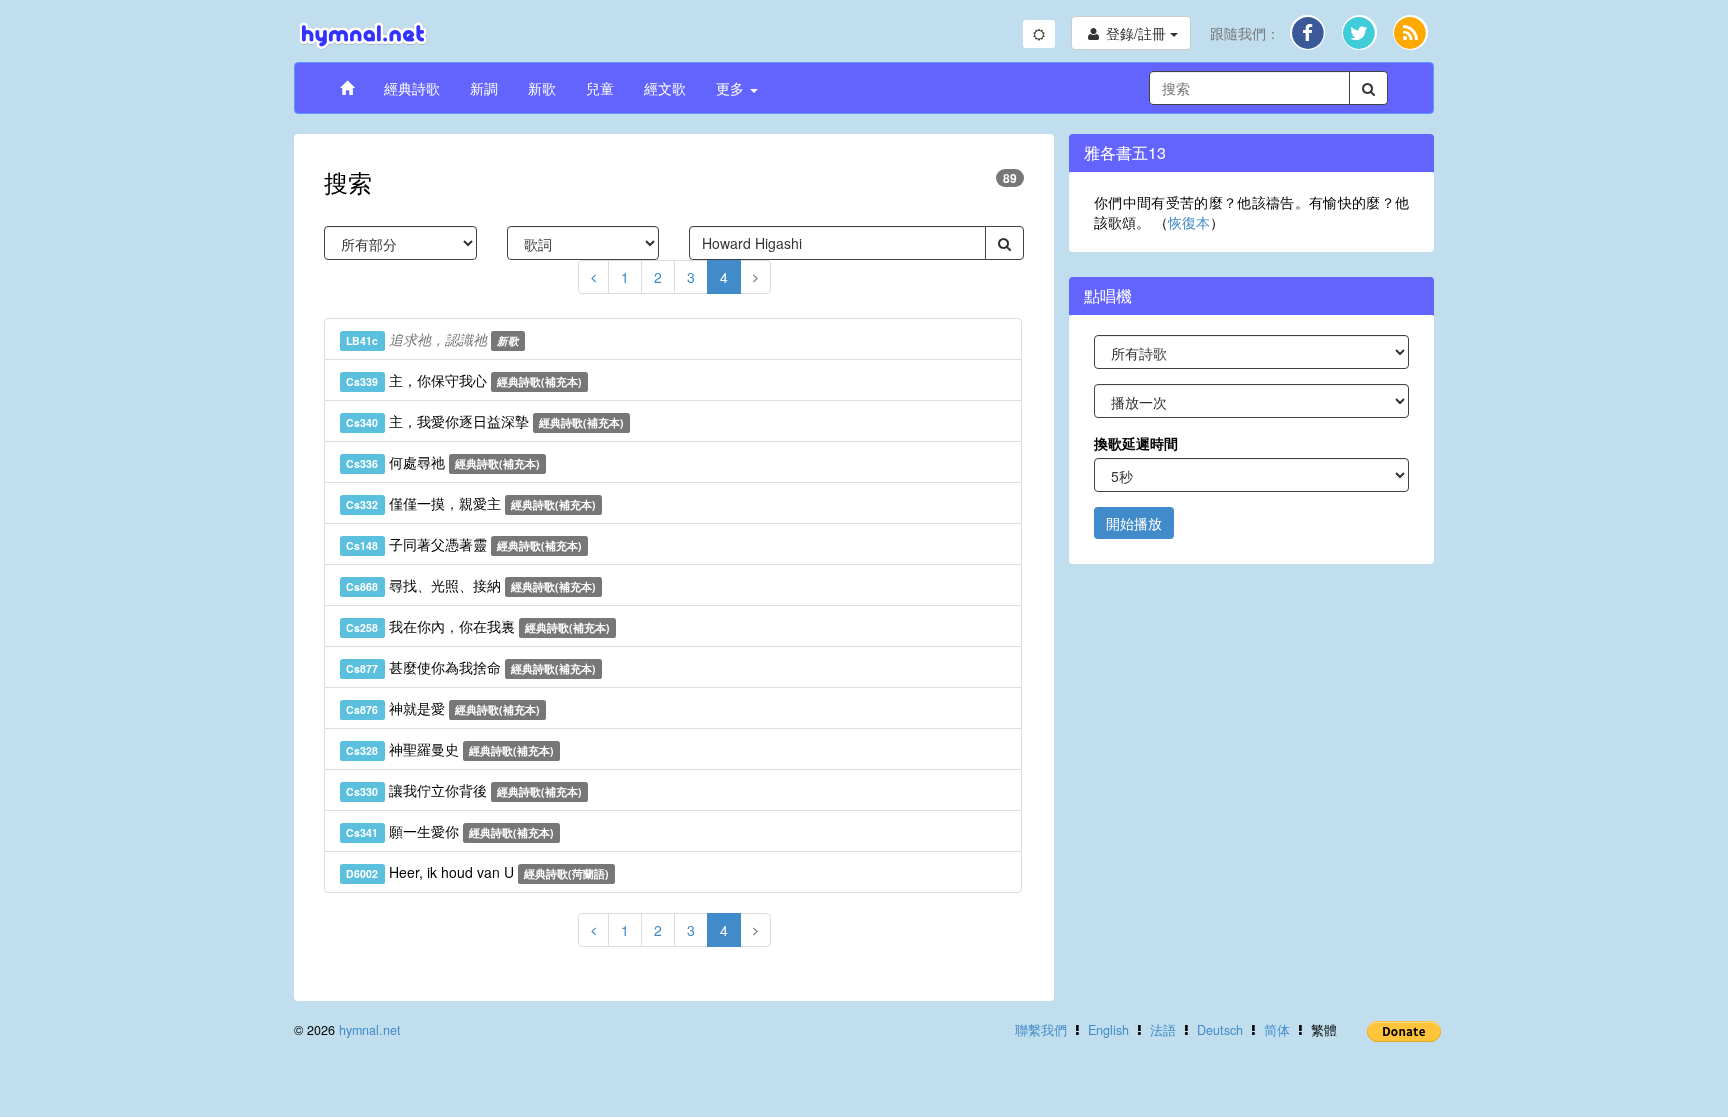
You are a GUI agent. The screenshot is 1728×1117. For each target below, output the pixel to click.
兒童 (600, 88)
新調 (484, 88)
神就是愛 (443, 708)
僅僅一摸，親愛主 (471, 503)
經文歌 (665, 88)
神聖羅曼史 (450, 749)
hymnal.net (370, 1030)
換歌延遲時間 (1136, 443)
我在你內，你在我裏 (478, 626)
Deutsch (1220, 1030)
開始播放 (1134, 523)
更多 (732, 88)
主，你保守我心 (464, 380)
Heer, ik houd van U (477, 872)
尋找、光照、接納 (471, 585)
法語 (1163, 1030)
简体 (1277, 1030)
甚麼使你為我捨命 (471, 667)
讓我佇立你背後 (464, 790)
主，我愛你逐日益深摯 (485, 421)
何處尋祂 (443, 462)
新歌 (542, 88)
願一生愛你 (450, 831)
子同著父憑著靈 (464, 544)
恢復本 (1189, 222)
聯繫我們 (1041, 1030)
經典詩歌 (412, 88)
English (1108, 1030)
